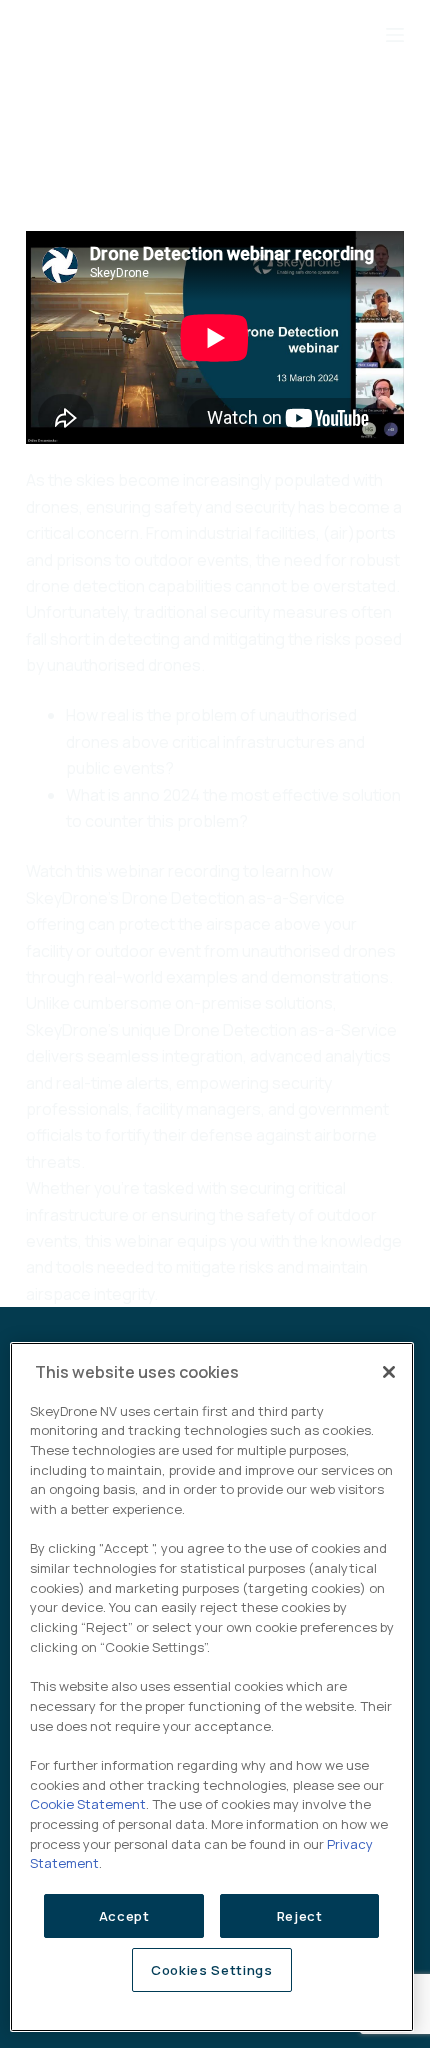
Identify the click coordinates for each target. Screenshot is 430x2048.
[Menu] (395, 35)
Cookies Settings (212, 1970)
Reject (300, 1916)
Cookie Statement (88, 1804)
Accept (124, 1916)
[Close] (389, 1372)
